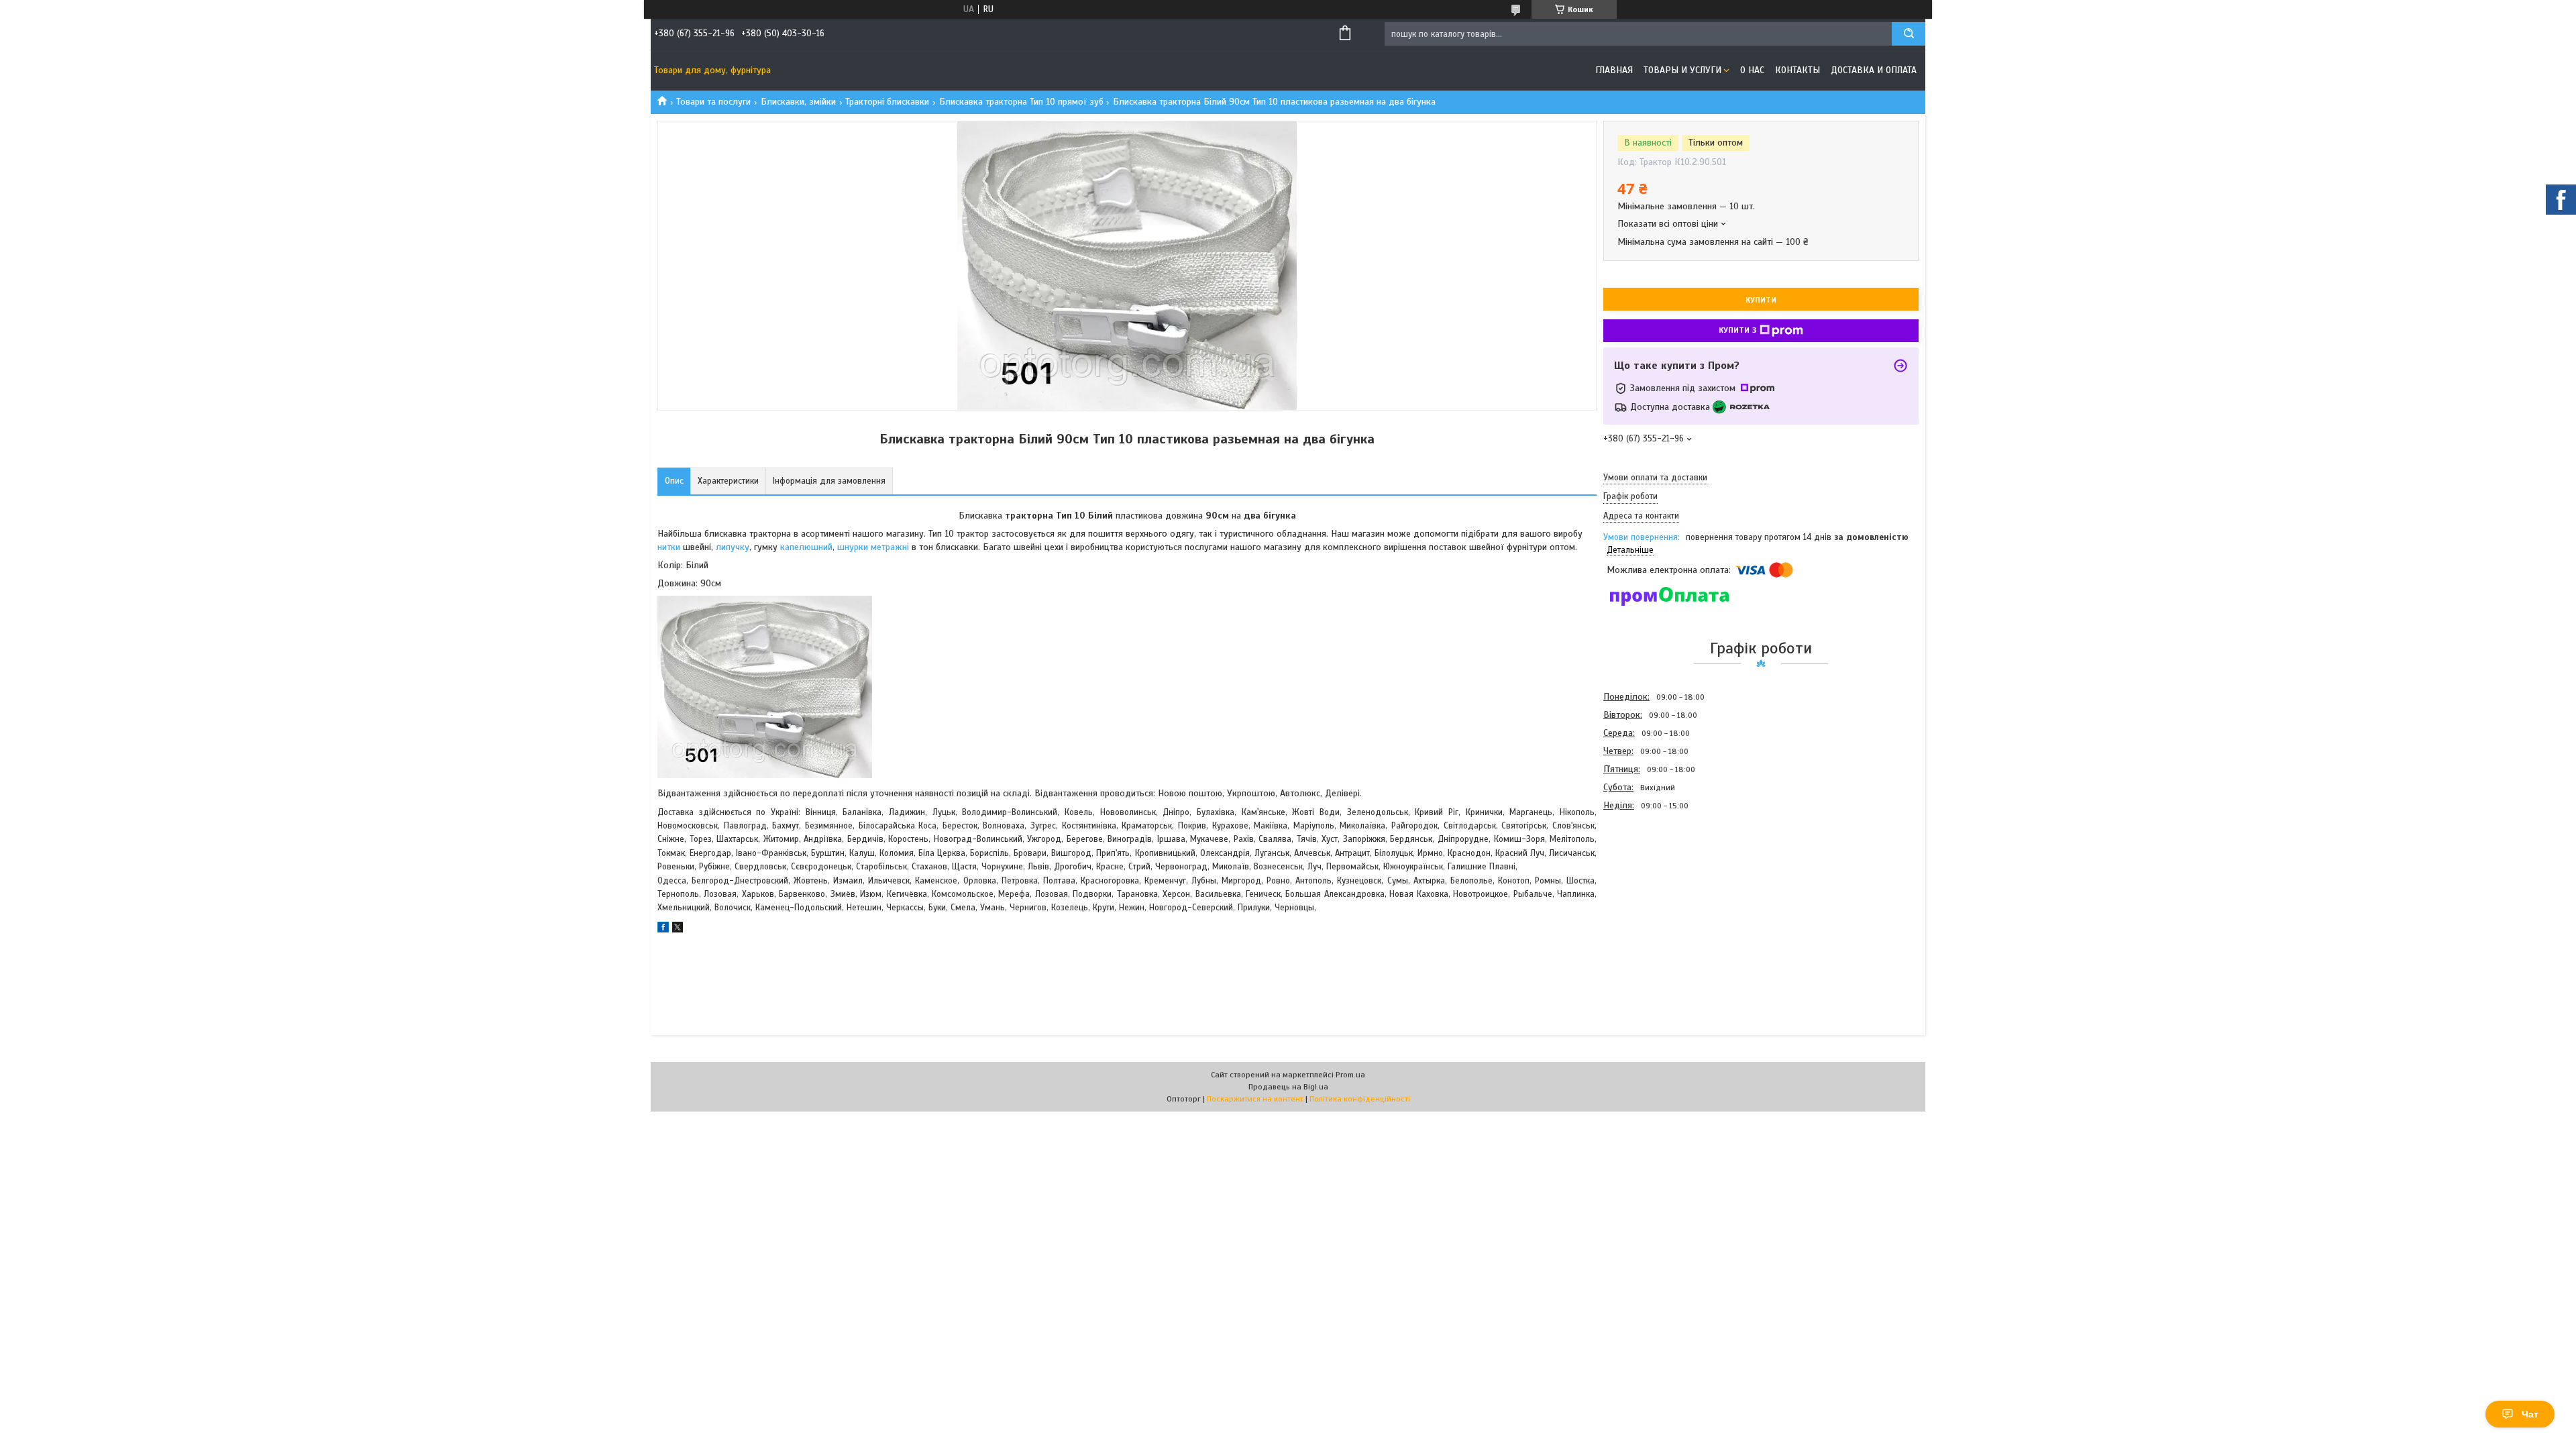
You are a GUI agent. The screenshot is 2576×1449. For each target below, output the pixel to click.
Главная (1614, 70)
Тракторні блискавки (887, 102)
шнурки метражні (873, 547)
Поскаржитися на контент (1255, 1099)
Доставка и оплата (1874, 70)
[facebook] (663, 929)
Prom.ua (1350, 1075)
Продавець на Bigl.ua (1288, 1087)
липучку (733, 547)
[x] (678, 929)
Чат (2530, 1414)
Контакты (1797, 70)
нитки (670, 547)
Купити (1761, 300)
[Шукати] (1909, 34)
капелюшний (806, 547)
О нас (1752, 70)
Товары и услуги (1682, 70)
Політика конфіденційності (1360, 1099)
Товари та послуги (713, 102)
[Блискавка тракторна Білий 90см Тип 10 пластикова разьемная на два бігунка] (1651, 887)
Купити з (1737, 330)
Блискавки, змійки (798, 102)
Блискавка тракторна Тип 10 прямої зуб (1021, 102)
